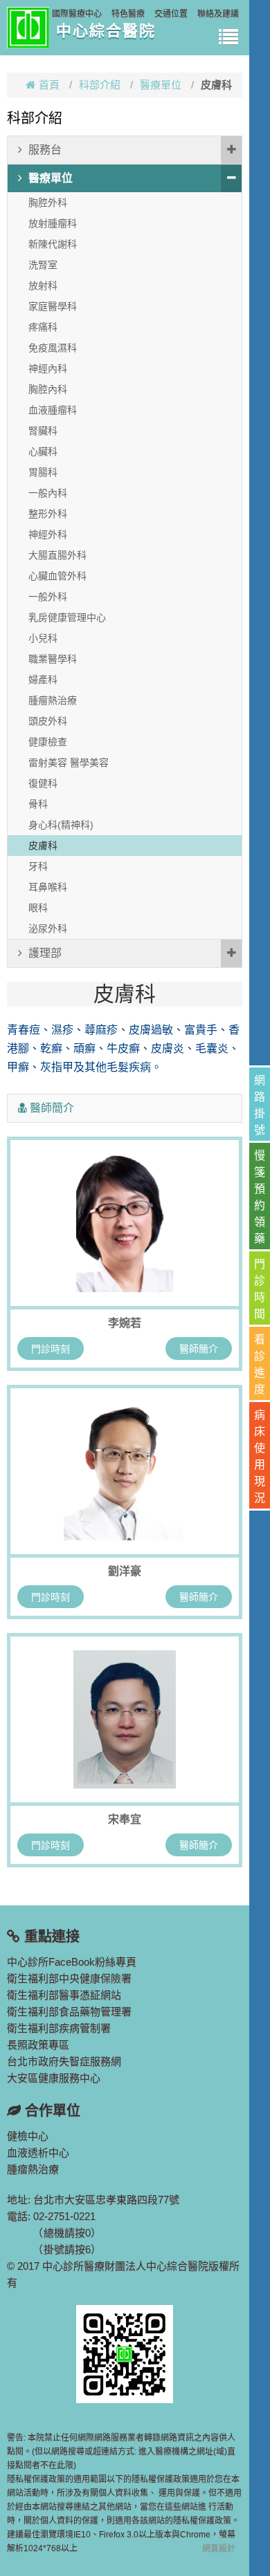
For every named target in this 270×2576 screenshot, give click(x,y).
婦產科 (43, 680)
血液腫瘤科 (53, 410)
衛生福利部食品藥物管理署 (69, 2012)
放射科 (43, 286)
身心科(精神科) (61, 825)
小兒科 (43, 638)
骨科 (38, 804)
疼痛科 (43, 327)
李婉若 (125, 1323)
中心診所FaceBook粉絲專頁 (72, 1962)
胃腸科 (43, 472)
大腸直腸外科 (57, 555)
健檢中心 (28, 2136)
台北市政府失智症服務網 (64, 2061)
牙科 (38, 866)
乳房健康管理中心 (67, 617)
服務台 (45, 150)
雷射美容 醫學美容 (69, 763)
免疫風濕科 (53, 348)
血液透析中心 (38, 2153)
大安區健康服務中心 (54, 2078)
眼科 (38, 908)
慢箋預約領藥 (260, 1197)
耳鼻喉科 (48, 887)
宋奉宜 (125, 1819)
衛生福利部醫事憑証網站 (64, 1995)
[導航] (228, 38)
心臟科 (43, 451)
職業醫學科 (53, 659)
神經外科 (48, 534)
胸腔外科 (48, 203)
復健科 (43, 783)
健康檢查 (48, 742)
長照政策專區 (38, 2045)
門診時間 (260, 1289)
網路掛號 (260, 1105)
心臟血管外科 (57, 576)
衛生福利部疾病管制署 (59, 2028)
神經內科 (48, 368)
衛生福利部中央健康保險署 (69, 1978)
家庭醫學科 (53, 306)
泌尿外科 (48, 928)
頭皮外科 (48, 721)
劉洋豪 (125, 1571)
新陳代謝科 (53, 244)
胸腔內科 (48, 389)
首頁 (49, 85)
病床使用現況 (260, 1456)
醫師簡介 (199, 1349)
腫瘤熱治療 (53, 700)
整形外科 (48, 514)
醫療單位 (161, 85)
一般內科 (48, 493)
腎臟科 (43, 431)
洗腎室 (43, 265)
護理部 (45, 953)
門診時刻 (51, 1349)
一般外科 (48, 597)
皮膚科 (43, 846)
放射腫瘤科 (53, 223)
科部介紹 (100, 85)
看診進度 (260, 1364)
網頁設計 (219, 2548)
